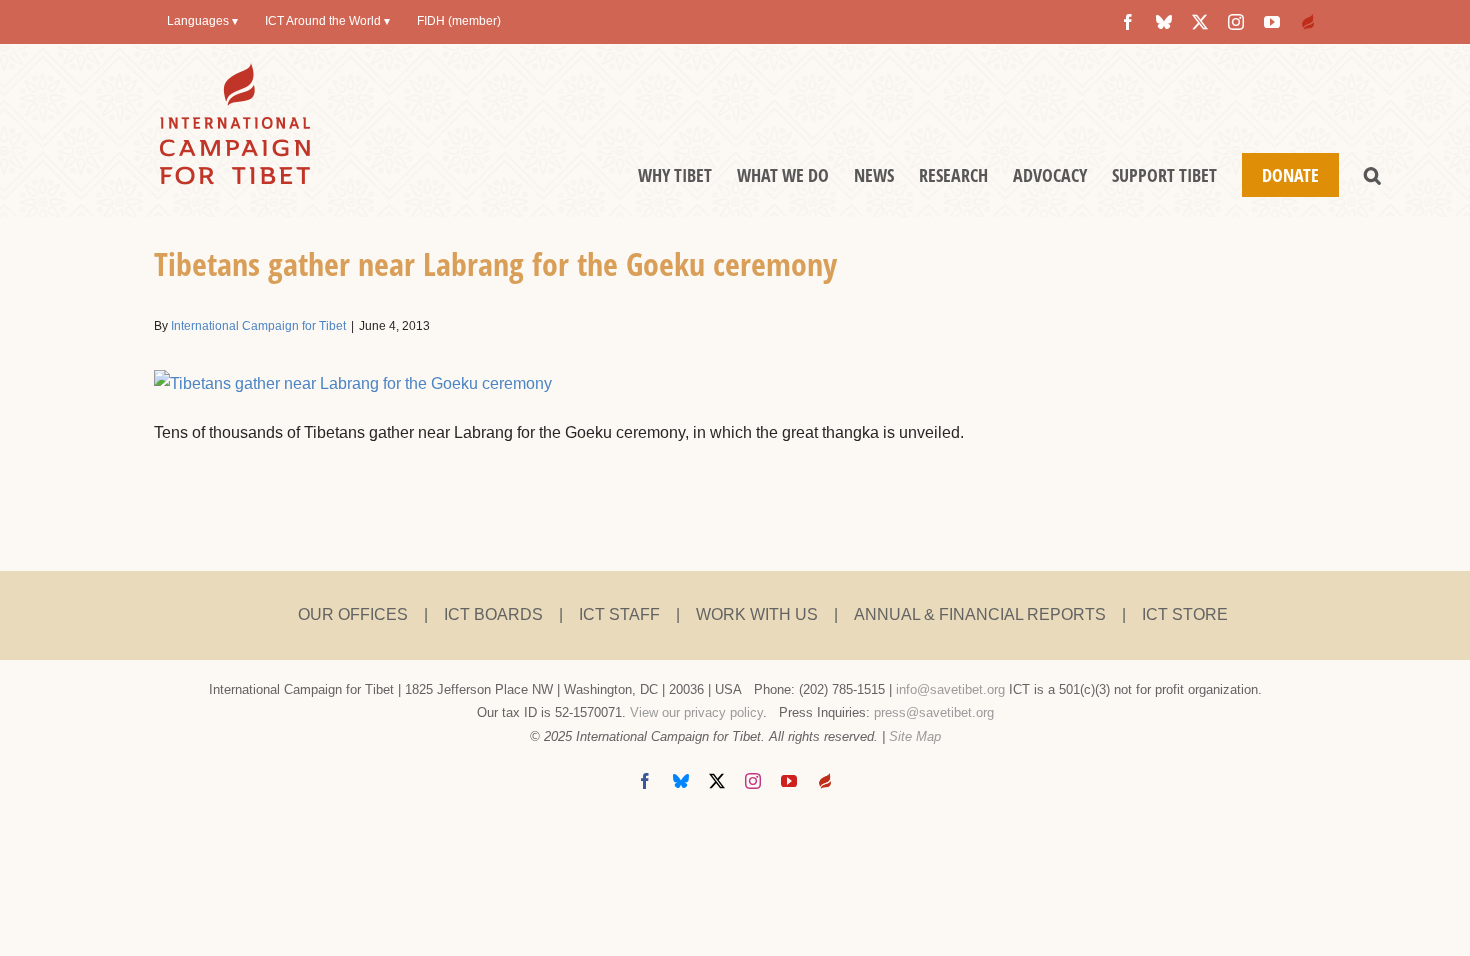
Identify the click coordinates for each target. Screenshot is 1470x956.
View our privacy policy (696, 712)
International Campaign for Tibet (258, 326)
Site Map (915, 736)
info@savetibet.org (950, 689)
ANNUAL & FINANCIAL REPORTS (980, 614)
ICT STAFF (619, 614)
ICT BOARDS (493, 614)
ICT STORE (1185, 614)
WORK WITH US (757, 614)
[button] (1372, 175)
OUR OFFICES (353, 614)
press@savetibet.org (934, 712)
